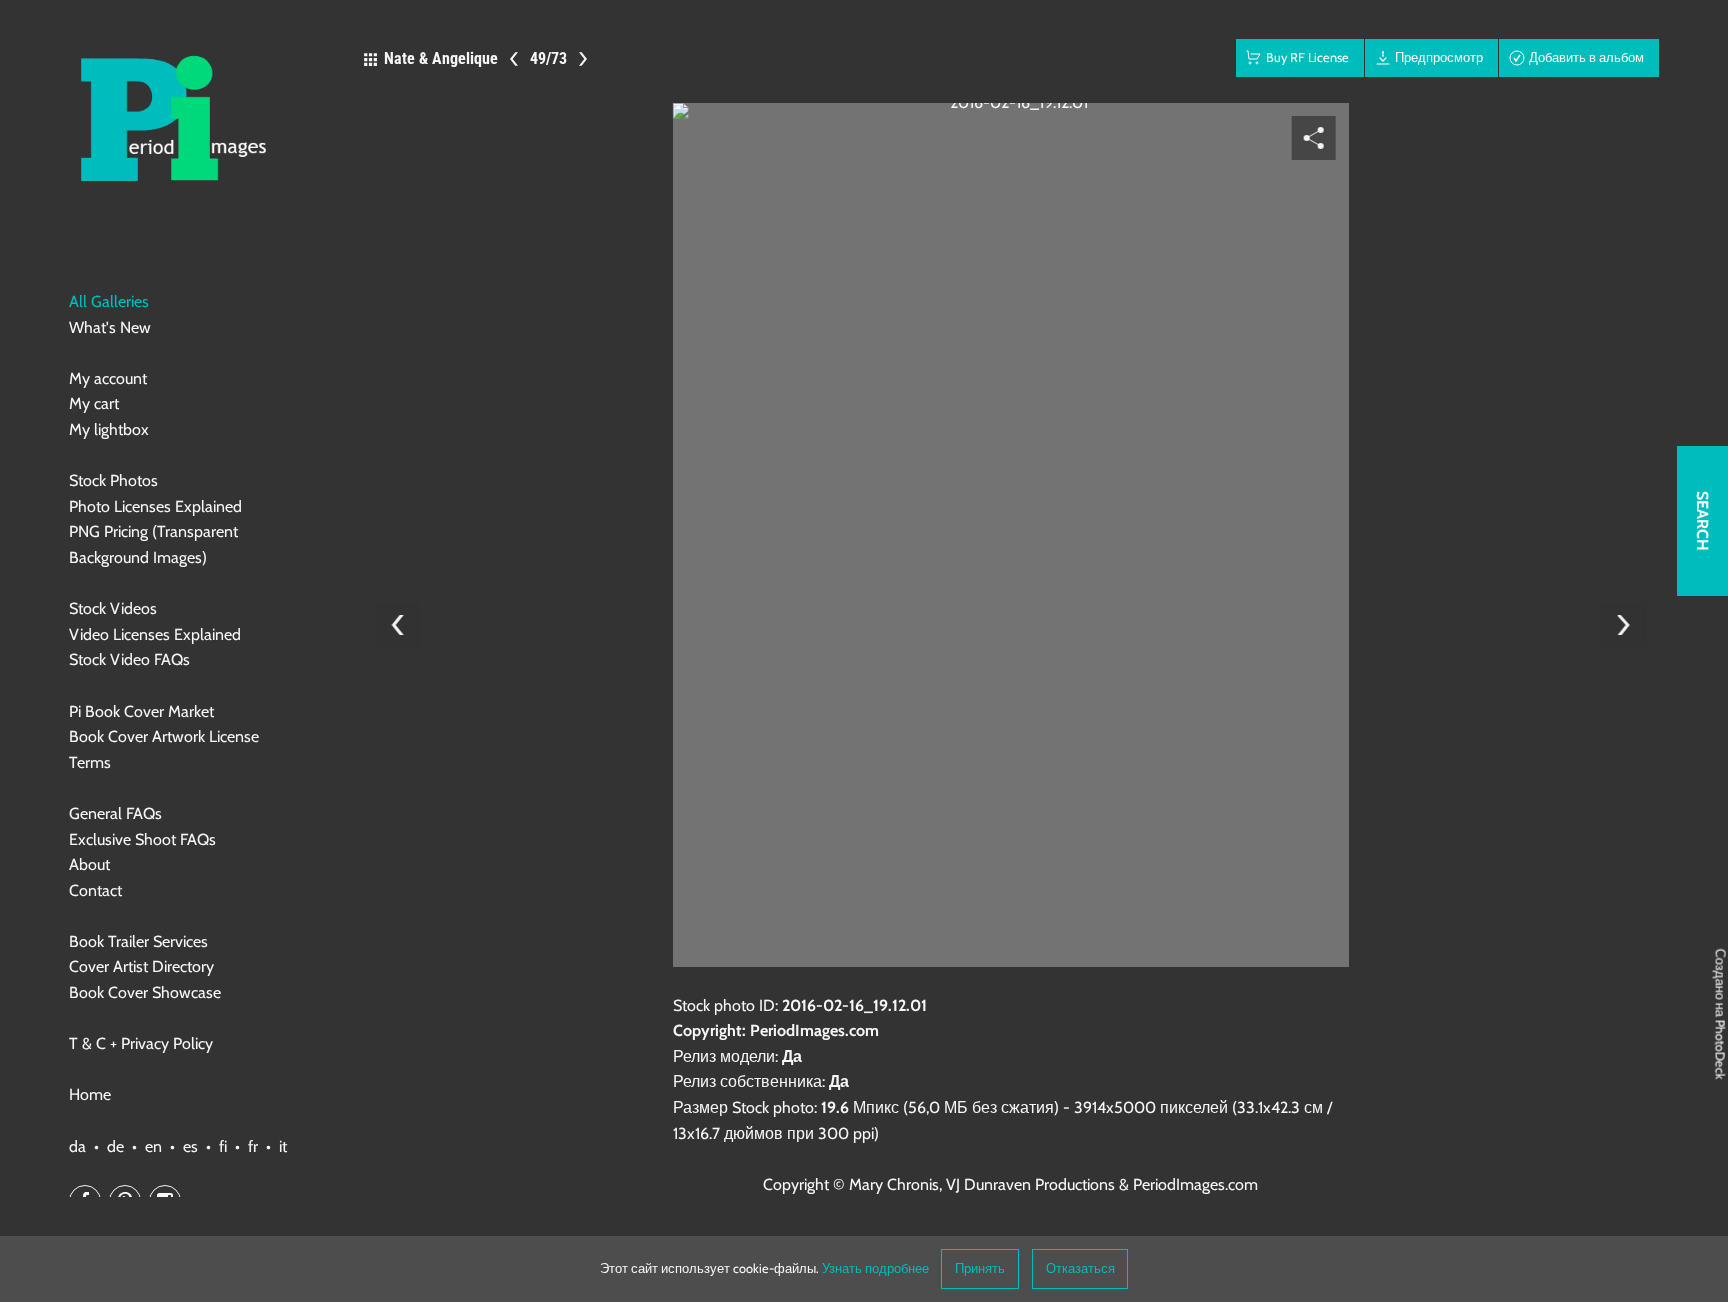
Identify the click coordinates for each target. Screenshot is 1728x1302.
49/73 (548, 58)
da (77, 1146)
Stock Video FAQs (129, 659)
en (153, 1146)
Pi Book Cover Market (141, 711)
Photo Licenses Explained (155, 506)
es (190, 1146)
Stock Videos (113, 608)
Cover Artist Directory (141, 966)
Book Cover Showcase (145, 992)
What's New (110, 327)
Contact (95, 890)
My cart (94, 403)
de (115, 1146)
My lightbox (109, 429)
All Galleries (109, 301)
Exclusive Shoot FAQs (142, 839)
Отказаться (1080, 1268)
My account (108, 378)
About (89, 864)
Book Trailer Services (138, 941)
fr (253, 1146)
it (283, 1146)
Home (90, 1094)
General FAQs (115, 813)
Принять (980, 1268)
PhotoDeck (1720, 1050)
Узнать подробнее (875, 1268)
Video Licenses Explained (155, 634)
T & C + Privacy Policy (141, 1043)
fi (223, 1146)
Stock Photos (113, 480)
